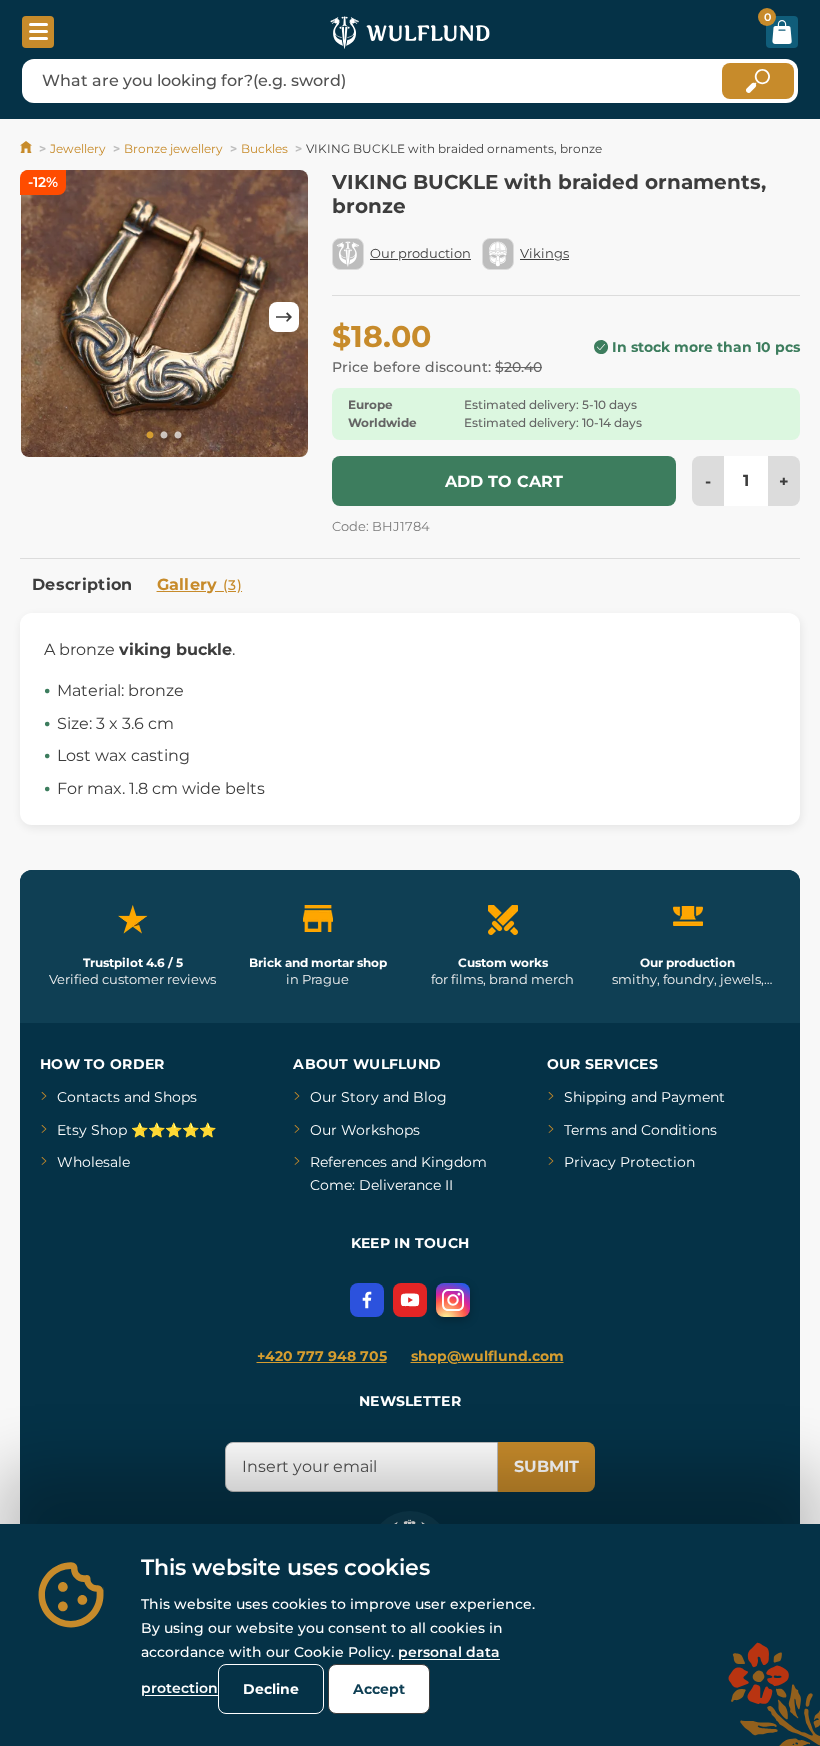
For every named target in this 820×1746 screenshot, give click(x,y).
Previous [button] (45, 317)
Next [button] (284, 317)
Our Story (344, 1097)
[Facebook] (367, 1300)
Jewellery (78, 148)
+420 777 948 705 (322, 1356)
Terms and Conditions (640, 1130)
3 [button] (178, 436)
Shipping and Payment (644, 1097)
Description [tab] (82, 584)
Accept (379, 1689)
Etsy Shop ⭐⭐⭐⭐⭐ (136, 1130)
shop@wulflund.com (487, 1356)
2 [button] (164, 436)
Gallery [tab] (200, 584)
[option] (164, 317)
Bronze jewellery (173, 148)
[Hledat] (758, 81)
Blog (430, 1097)
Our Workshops (365, 1130)
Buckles (264, 148)
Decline (271, 1689)
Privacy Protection (629, 1162)
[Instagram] (453, 1300)
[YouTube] (410, 1300)
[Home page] (27, 148)
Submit (546, 1466)
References (348, 1162)
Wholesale (93, 1162)
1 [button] (150, 436)
